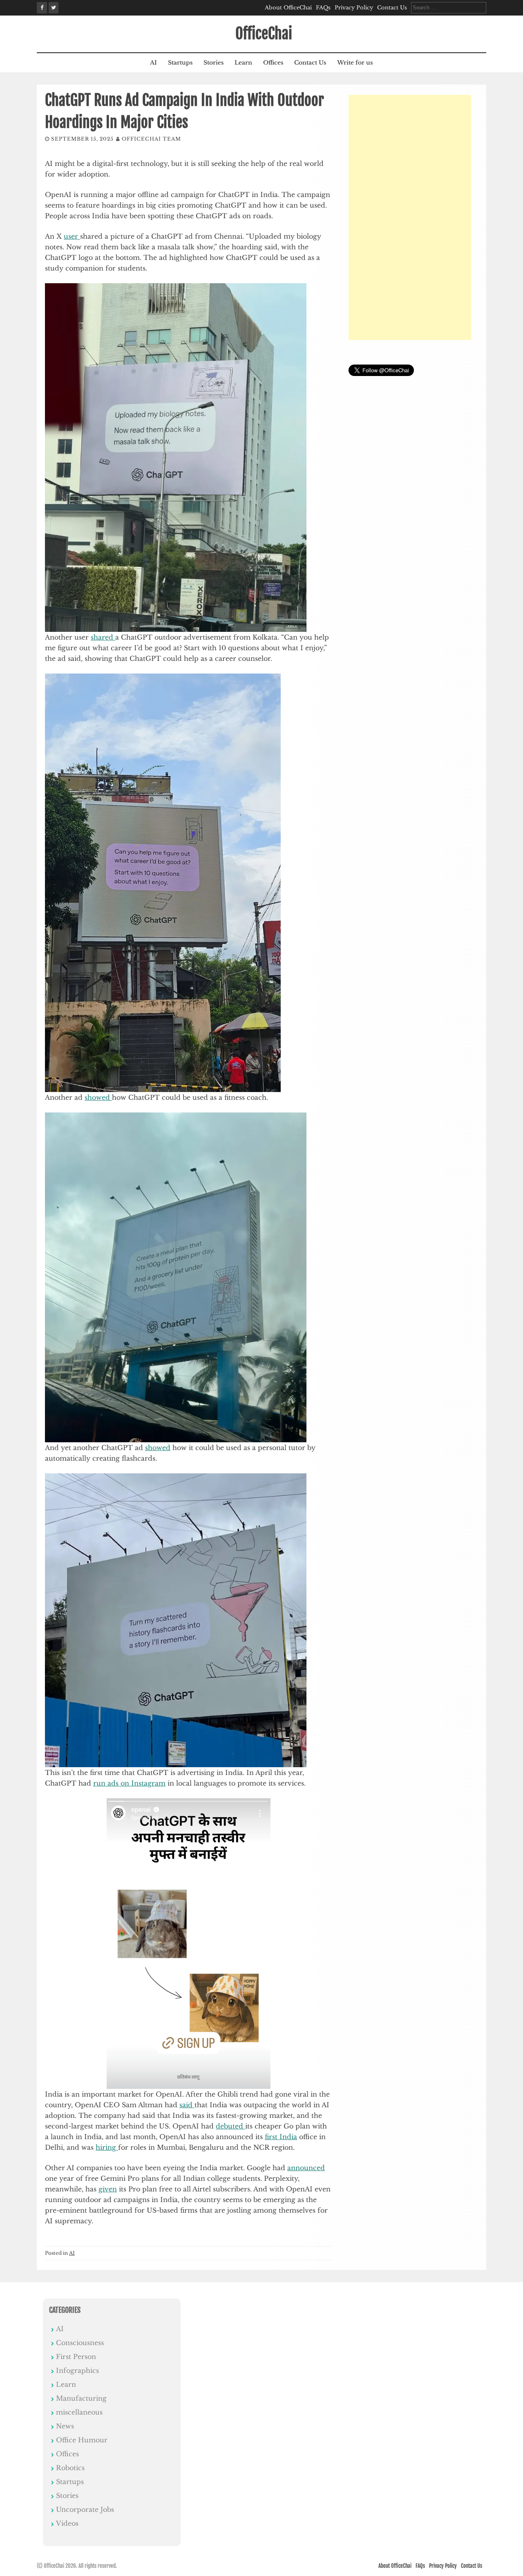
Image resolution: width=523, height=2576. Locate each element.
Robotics (70, 2468)
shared (103, 637)
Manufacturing (81, 2398)
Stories (213, 63)
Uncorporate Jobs (85, 2509)
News (65, 2426)
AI (153, 63)
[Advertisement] (410, 217)
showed (98, 1097)
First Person (76, 2357)
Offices (273, 63)
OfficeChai (264, 34)
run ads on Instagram (129, 1783)
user (72, 236)
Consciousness (80, 2343)
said (187, 2105)
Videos (67, 2523)
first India (281, 2137)
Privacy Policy (354, 8)
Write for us (355, 63)
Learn (243, 63)
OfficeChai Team (151, 139)
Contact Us (392, 8)
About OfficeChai (288, 8)
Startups (180, 63)
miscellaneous (79, 2412)
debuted (230, 2126)
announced (306, 2168)
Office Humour (82, 2440)
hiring (107, 2147)
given (108, 2189)
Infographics (77, 2370)
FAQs (323, 8)
